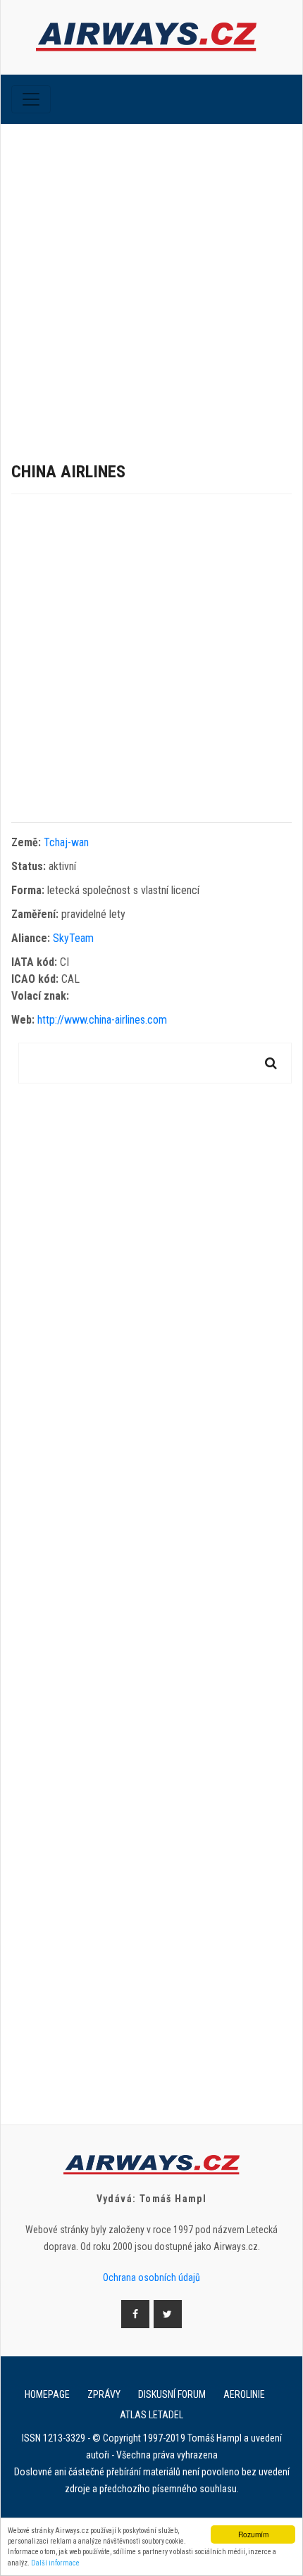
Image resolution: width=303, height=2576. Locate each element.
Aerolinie (244, 2394)
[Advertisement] (151, 282)
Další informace (55, 2563)
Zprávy (104, 2394)
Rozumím (253, 2534)
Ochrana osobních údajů (151, 2277)
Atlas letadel (151, 2415)
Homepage (47, 2394)
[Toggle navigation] (31, 99)
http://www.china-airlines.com (102, 1020)
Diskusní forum (172, 2394)
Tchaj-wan (66, 842)
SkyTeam (73, 938)
